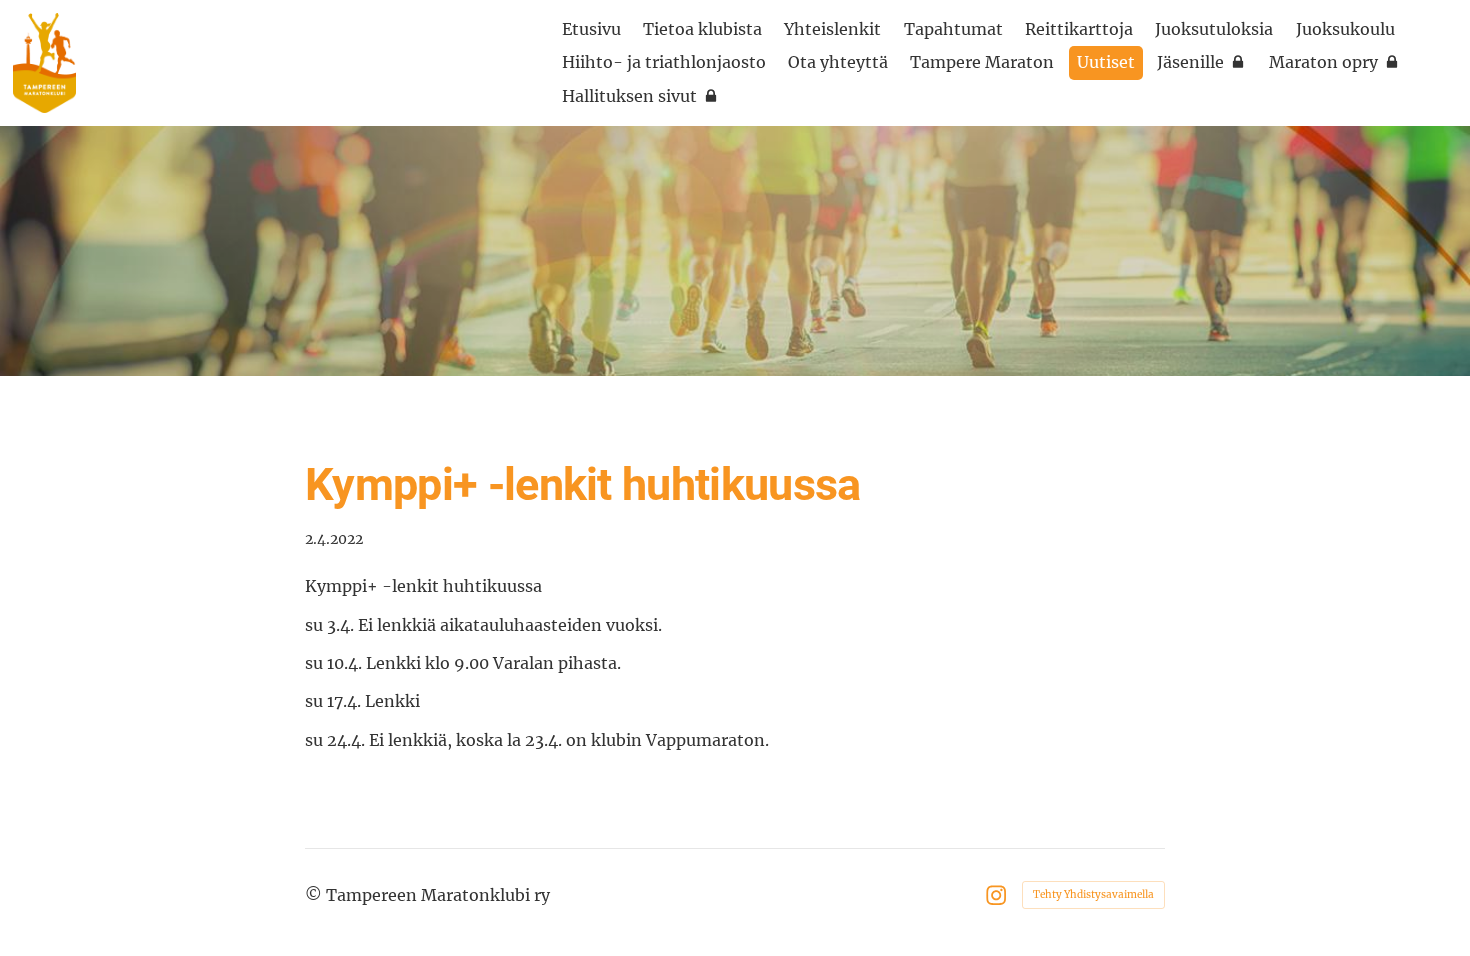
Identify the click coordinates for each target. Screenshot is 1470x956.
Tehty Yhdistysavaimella (1093, 894)
